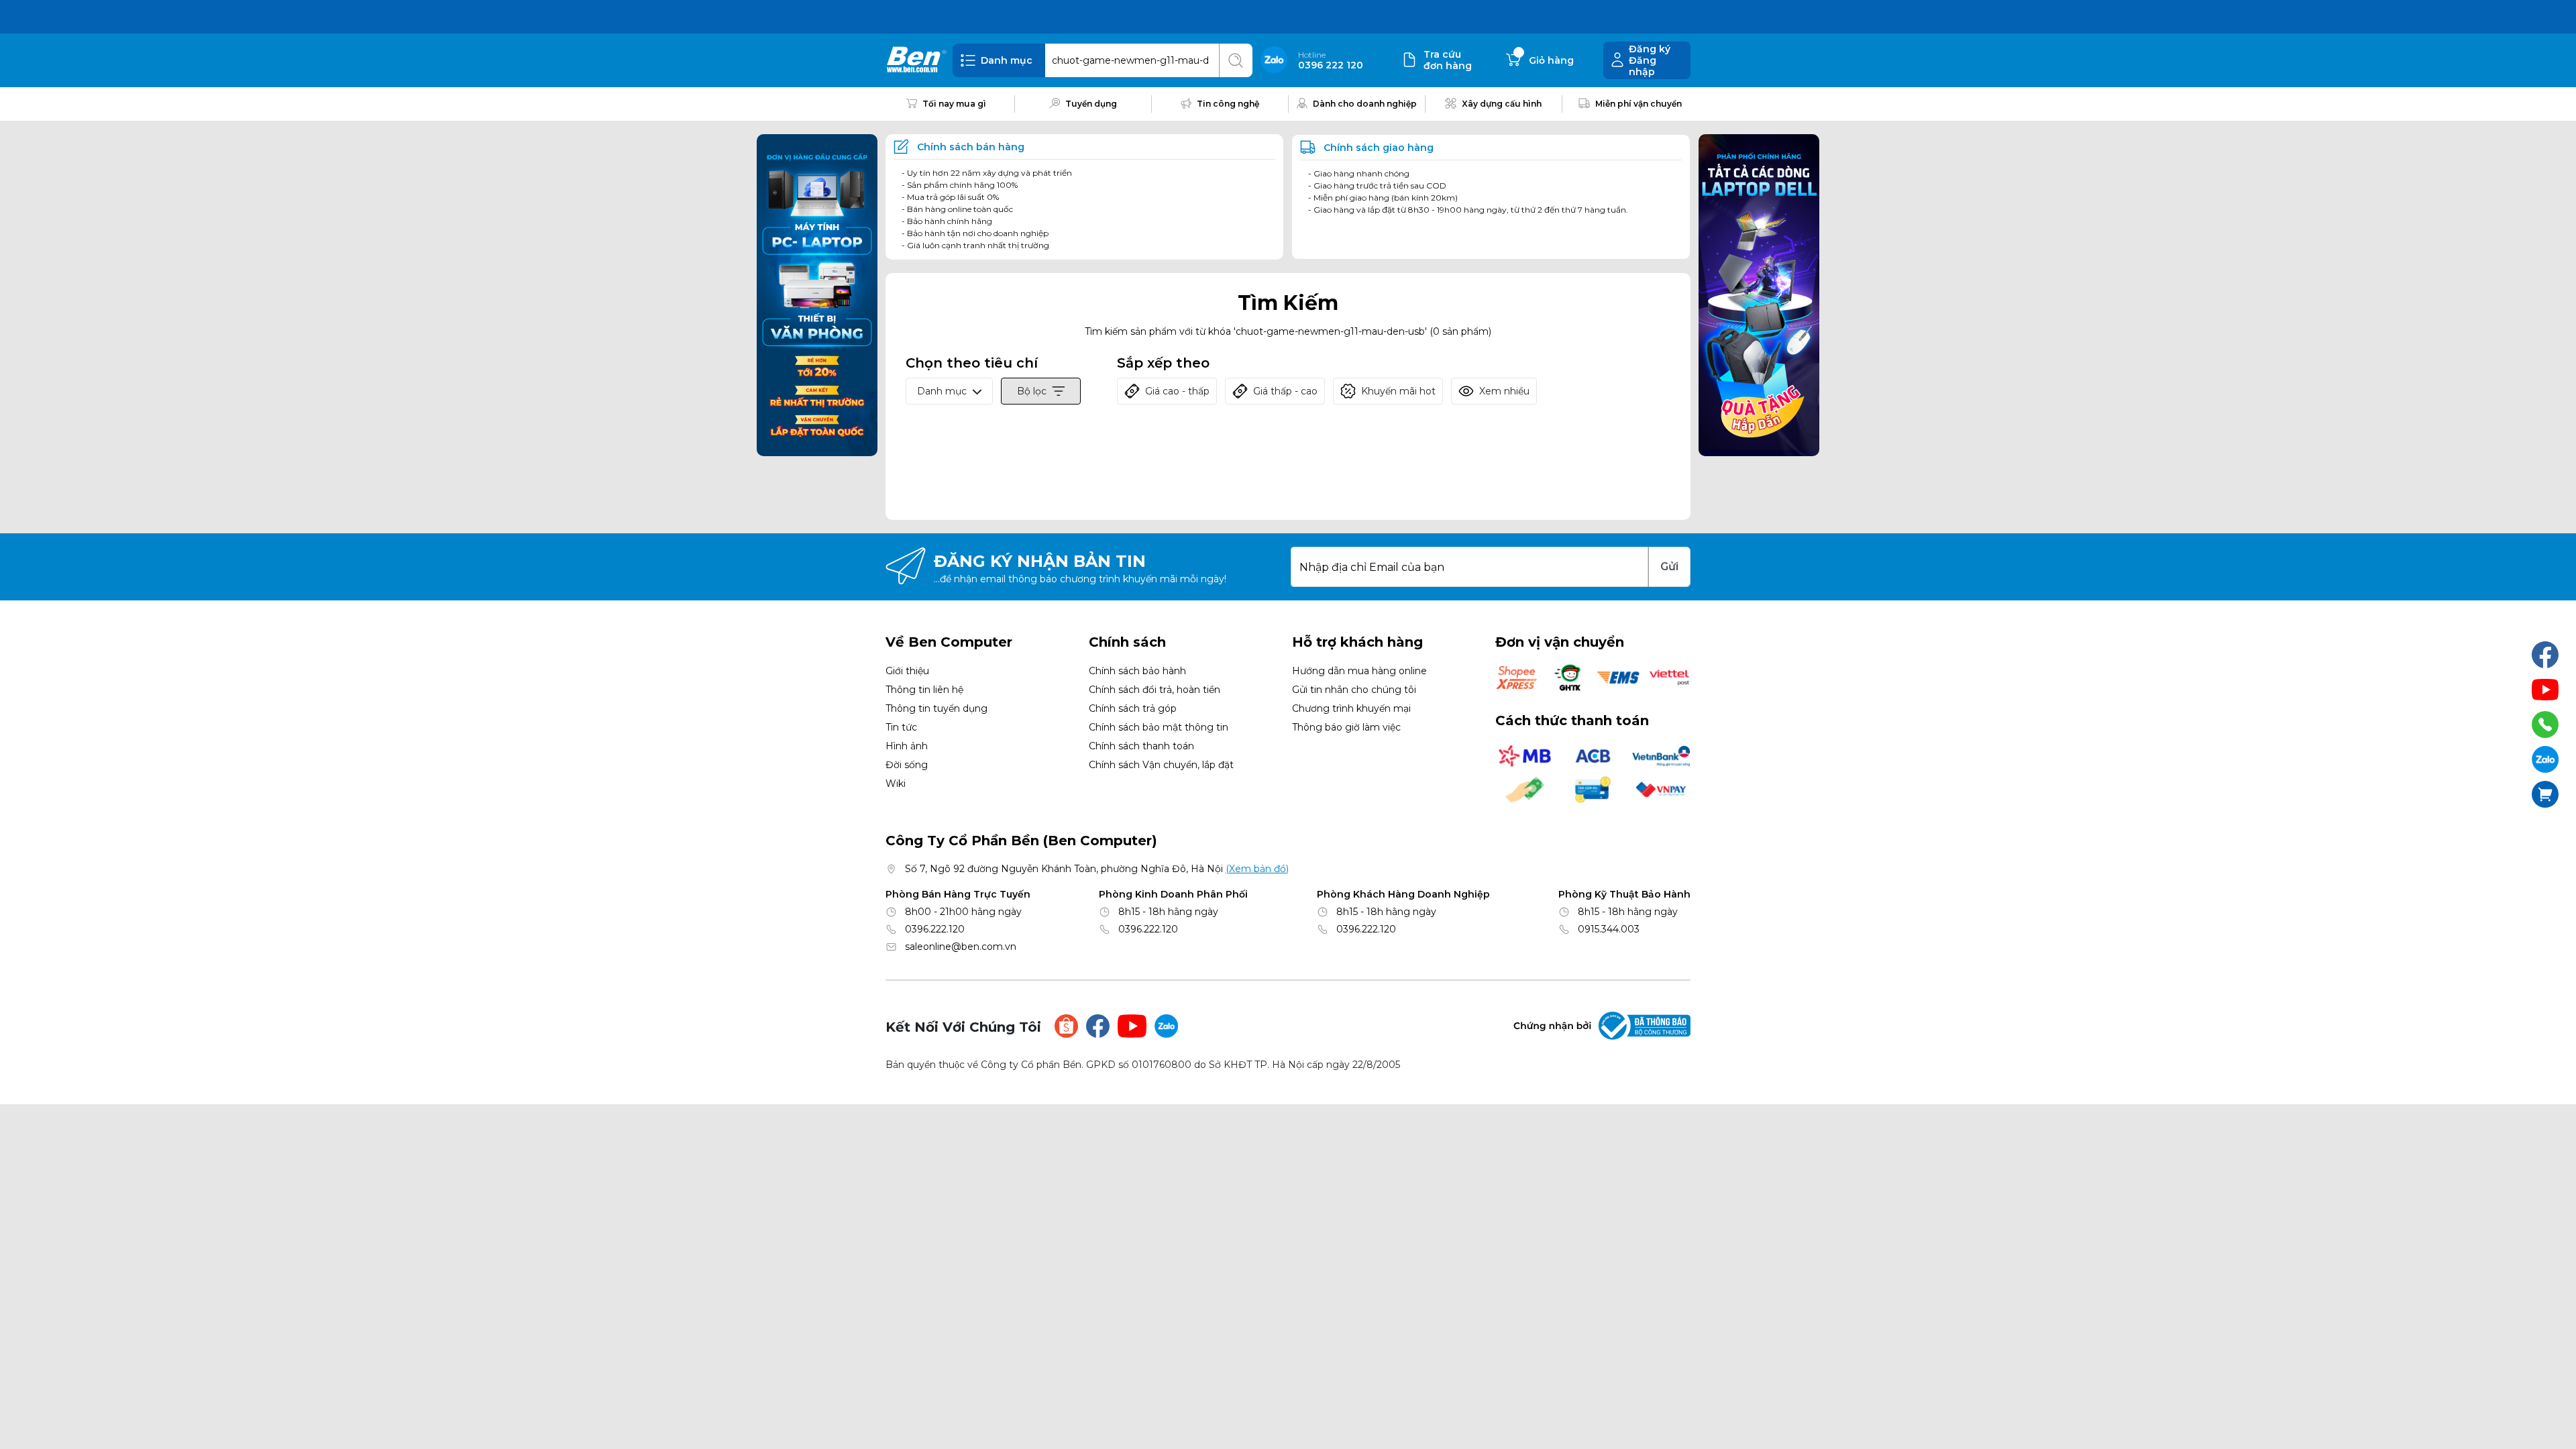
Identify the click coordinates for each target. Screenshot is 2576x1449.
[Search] (1236, 60)
